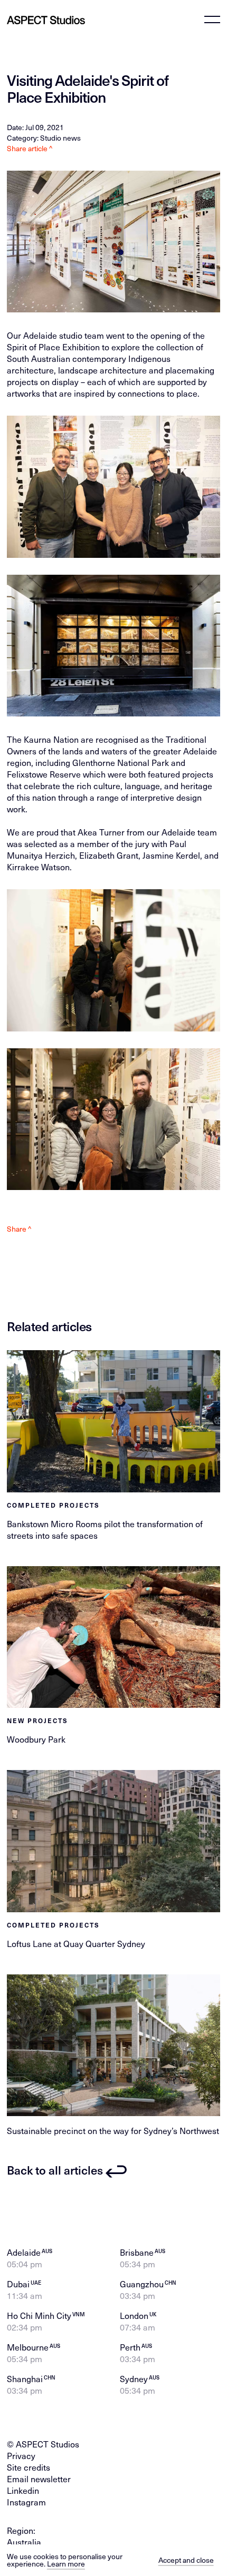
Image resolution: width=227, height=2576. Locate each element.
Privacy (21, 2455)
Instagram (26, 2502)
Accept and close (186, 2560)
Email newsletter (39, 2479)
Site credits (29, 2467)
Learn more (66, 2564)
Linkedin (23, 2490)
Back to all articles (55, 2170)
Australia (24, 2542)
